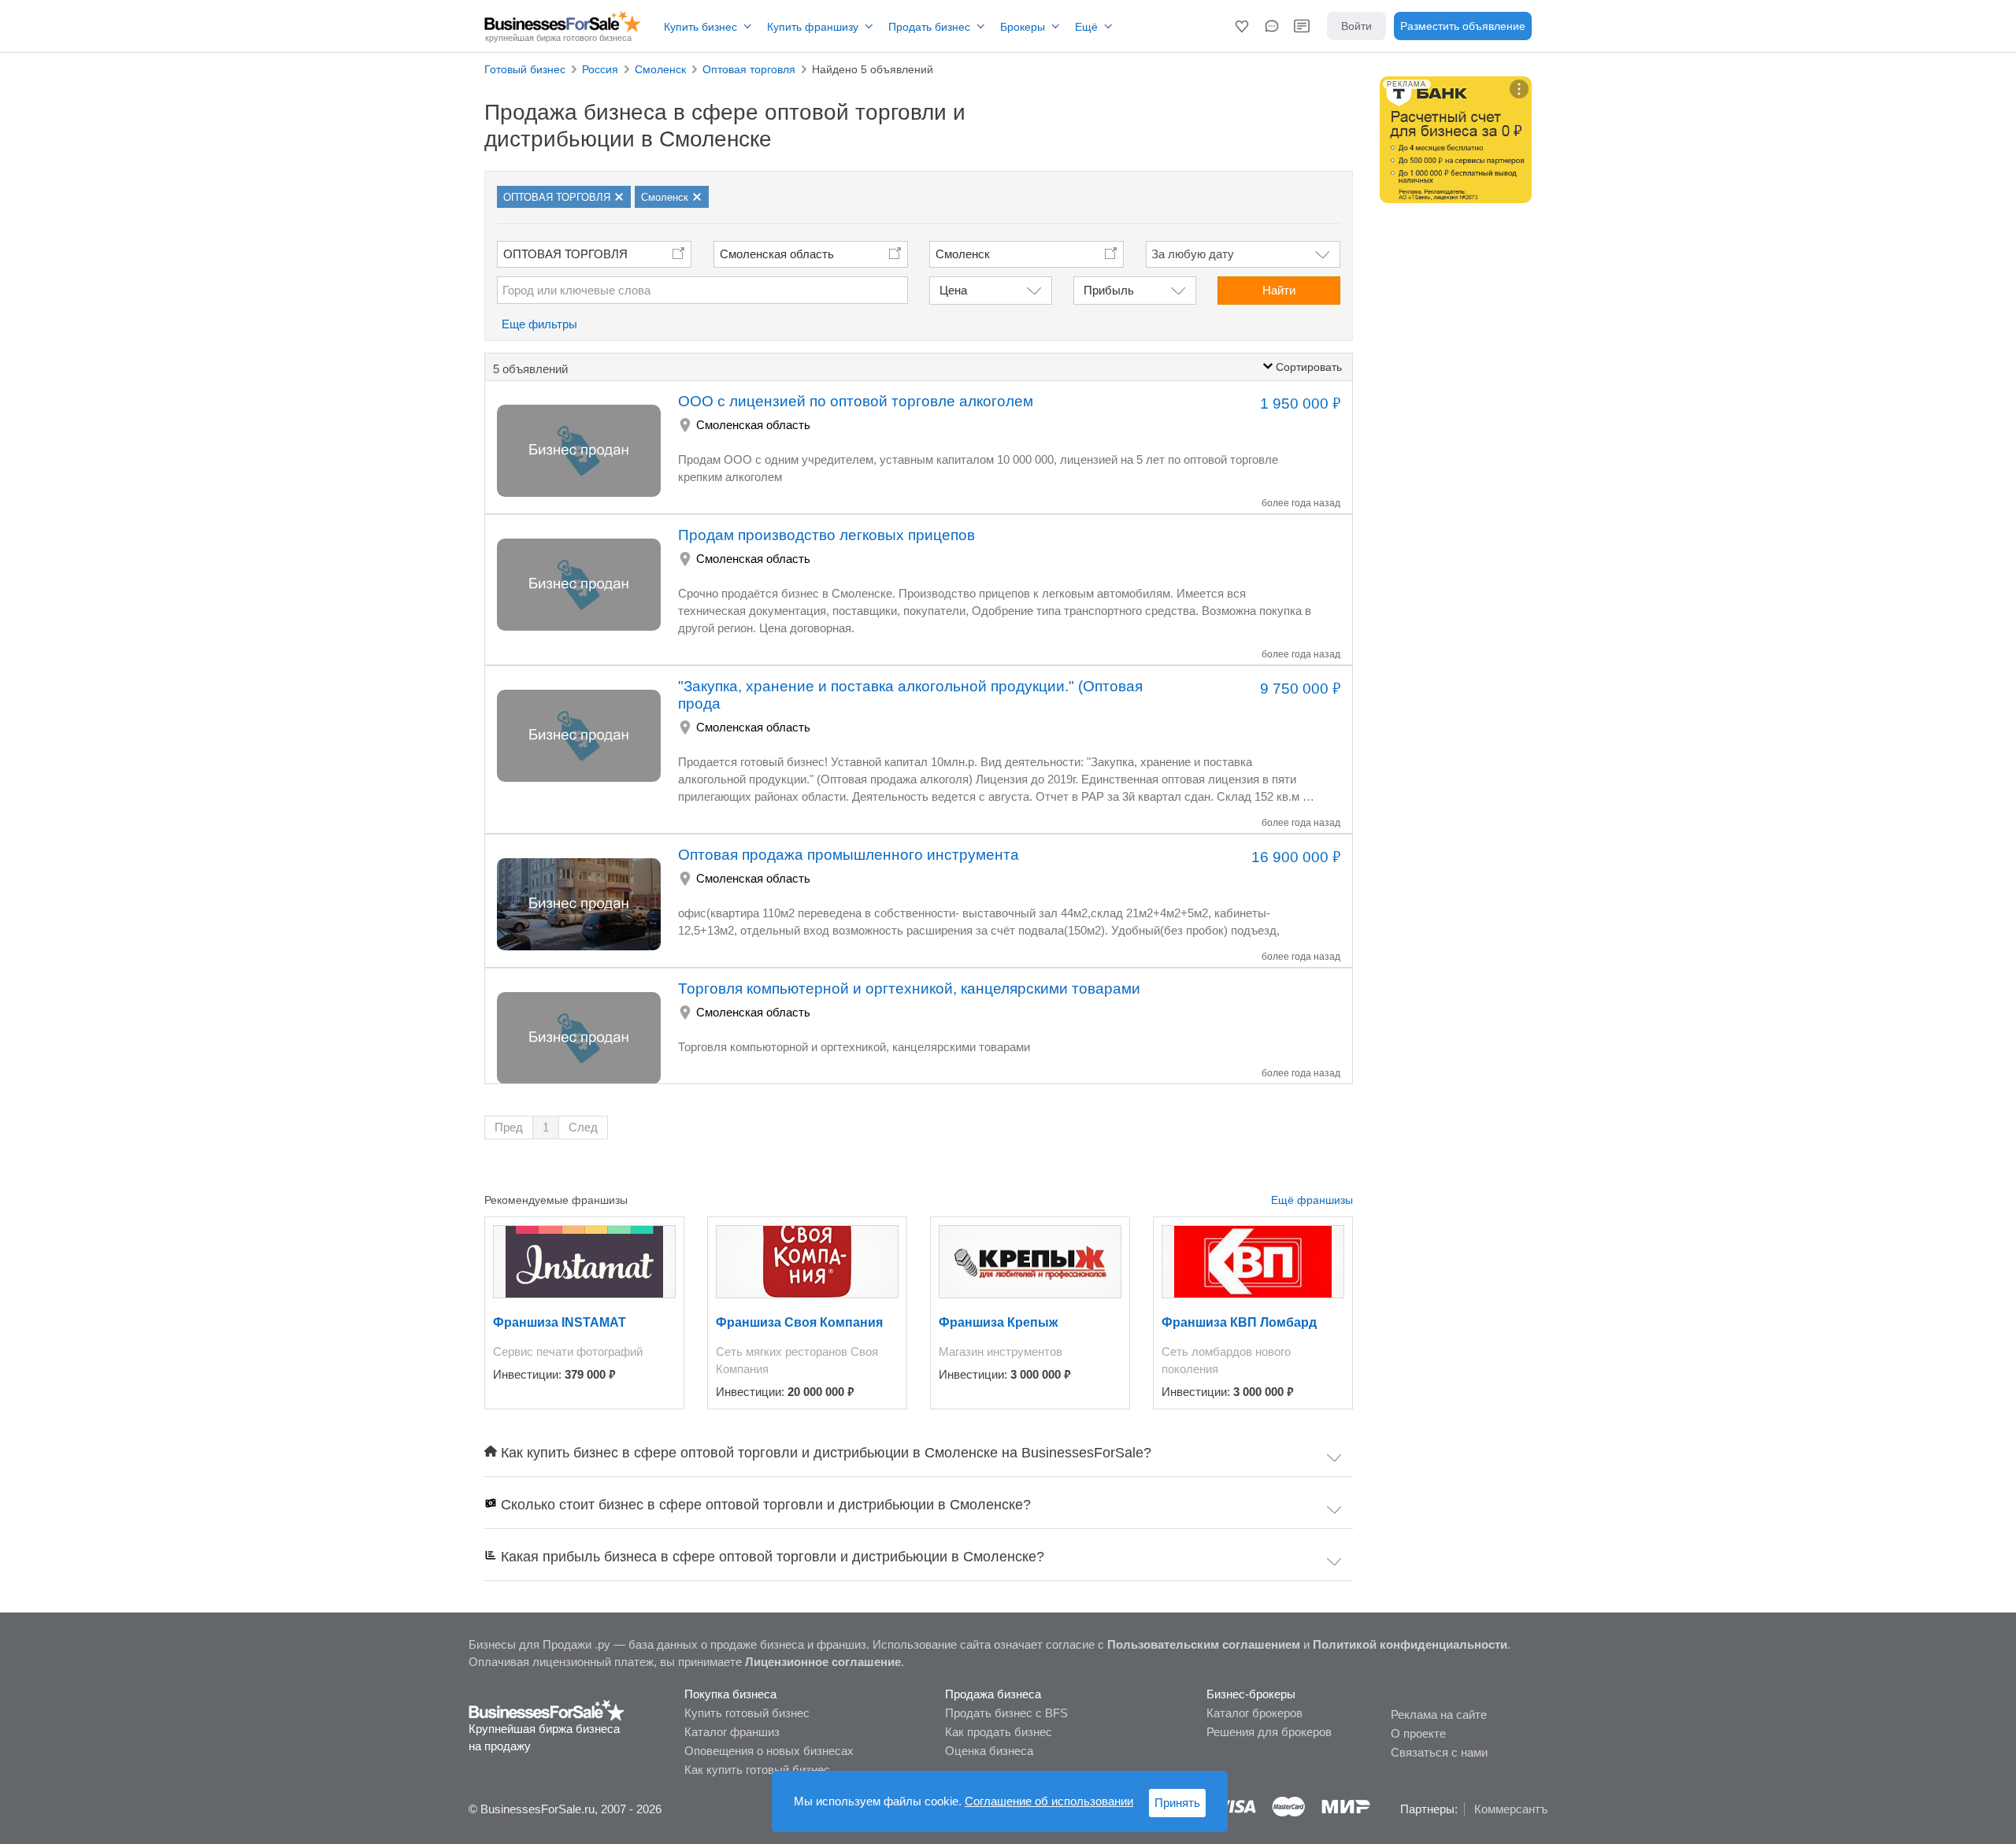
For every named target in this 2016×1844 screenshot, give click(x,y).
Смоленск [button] (963, 254)
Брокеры (1023, 27)
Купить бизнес (700, 27)
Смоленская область (777, 254)
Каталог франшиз (732, 1732)
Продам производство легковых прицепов (826, 535)
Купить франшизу (813, 27)
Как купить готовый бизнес (757, 1770)
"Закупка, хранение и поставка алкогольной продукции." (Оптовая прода (910, 695)
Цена (953, 290)
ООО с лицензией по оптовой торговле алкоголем (856, 401)
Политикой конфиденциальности (1410, 1644)
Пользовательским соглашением (1204, 1644)
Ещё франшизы (1312, 1200)
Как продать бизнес (999, 1732)
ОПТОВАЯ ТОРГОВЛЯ (565, 254)
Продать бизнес (929, 27)
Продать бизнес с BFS (1006, 1713)
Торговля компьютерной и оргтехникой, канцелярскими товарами (909, 989)
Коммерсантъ (1511, 1809)
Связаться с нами (1439, 1752)
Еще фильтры (539, 324)
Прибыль (1109, 290)
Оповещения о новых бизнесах (769, 1751)
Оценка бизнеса (989, 1751)
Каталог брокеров (1254, 1713)
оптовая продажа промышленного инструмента (849, 855)
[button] (1242, 26)
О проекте (1418, 1733)
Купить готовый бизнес (747, 1713)
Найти (1279, 290)
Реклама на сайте (1439, 1714)
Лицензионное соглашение (823, 1662)
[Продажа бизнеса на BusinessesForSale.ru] (547, 1709)
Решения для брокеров (1269, 1732)
